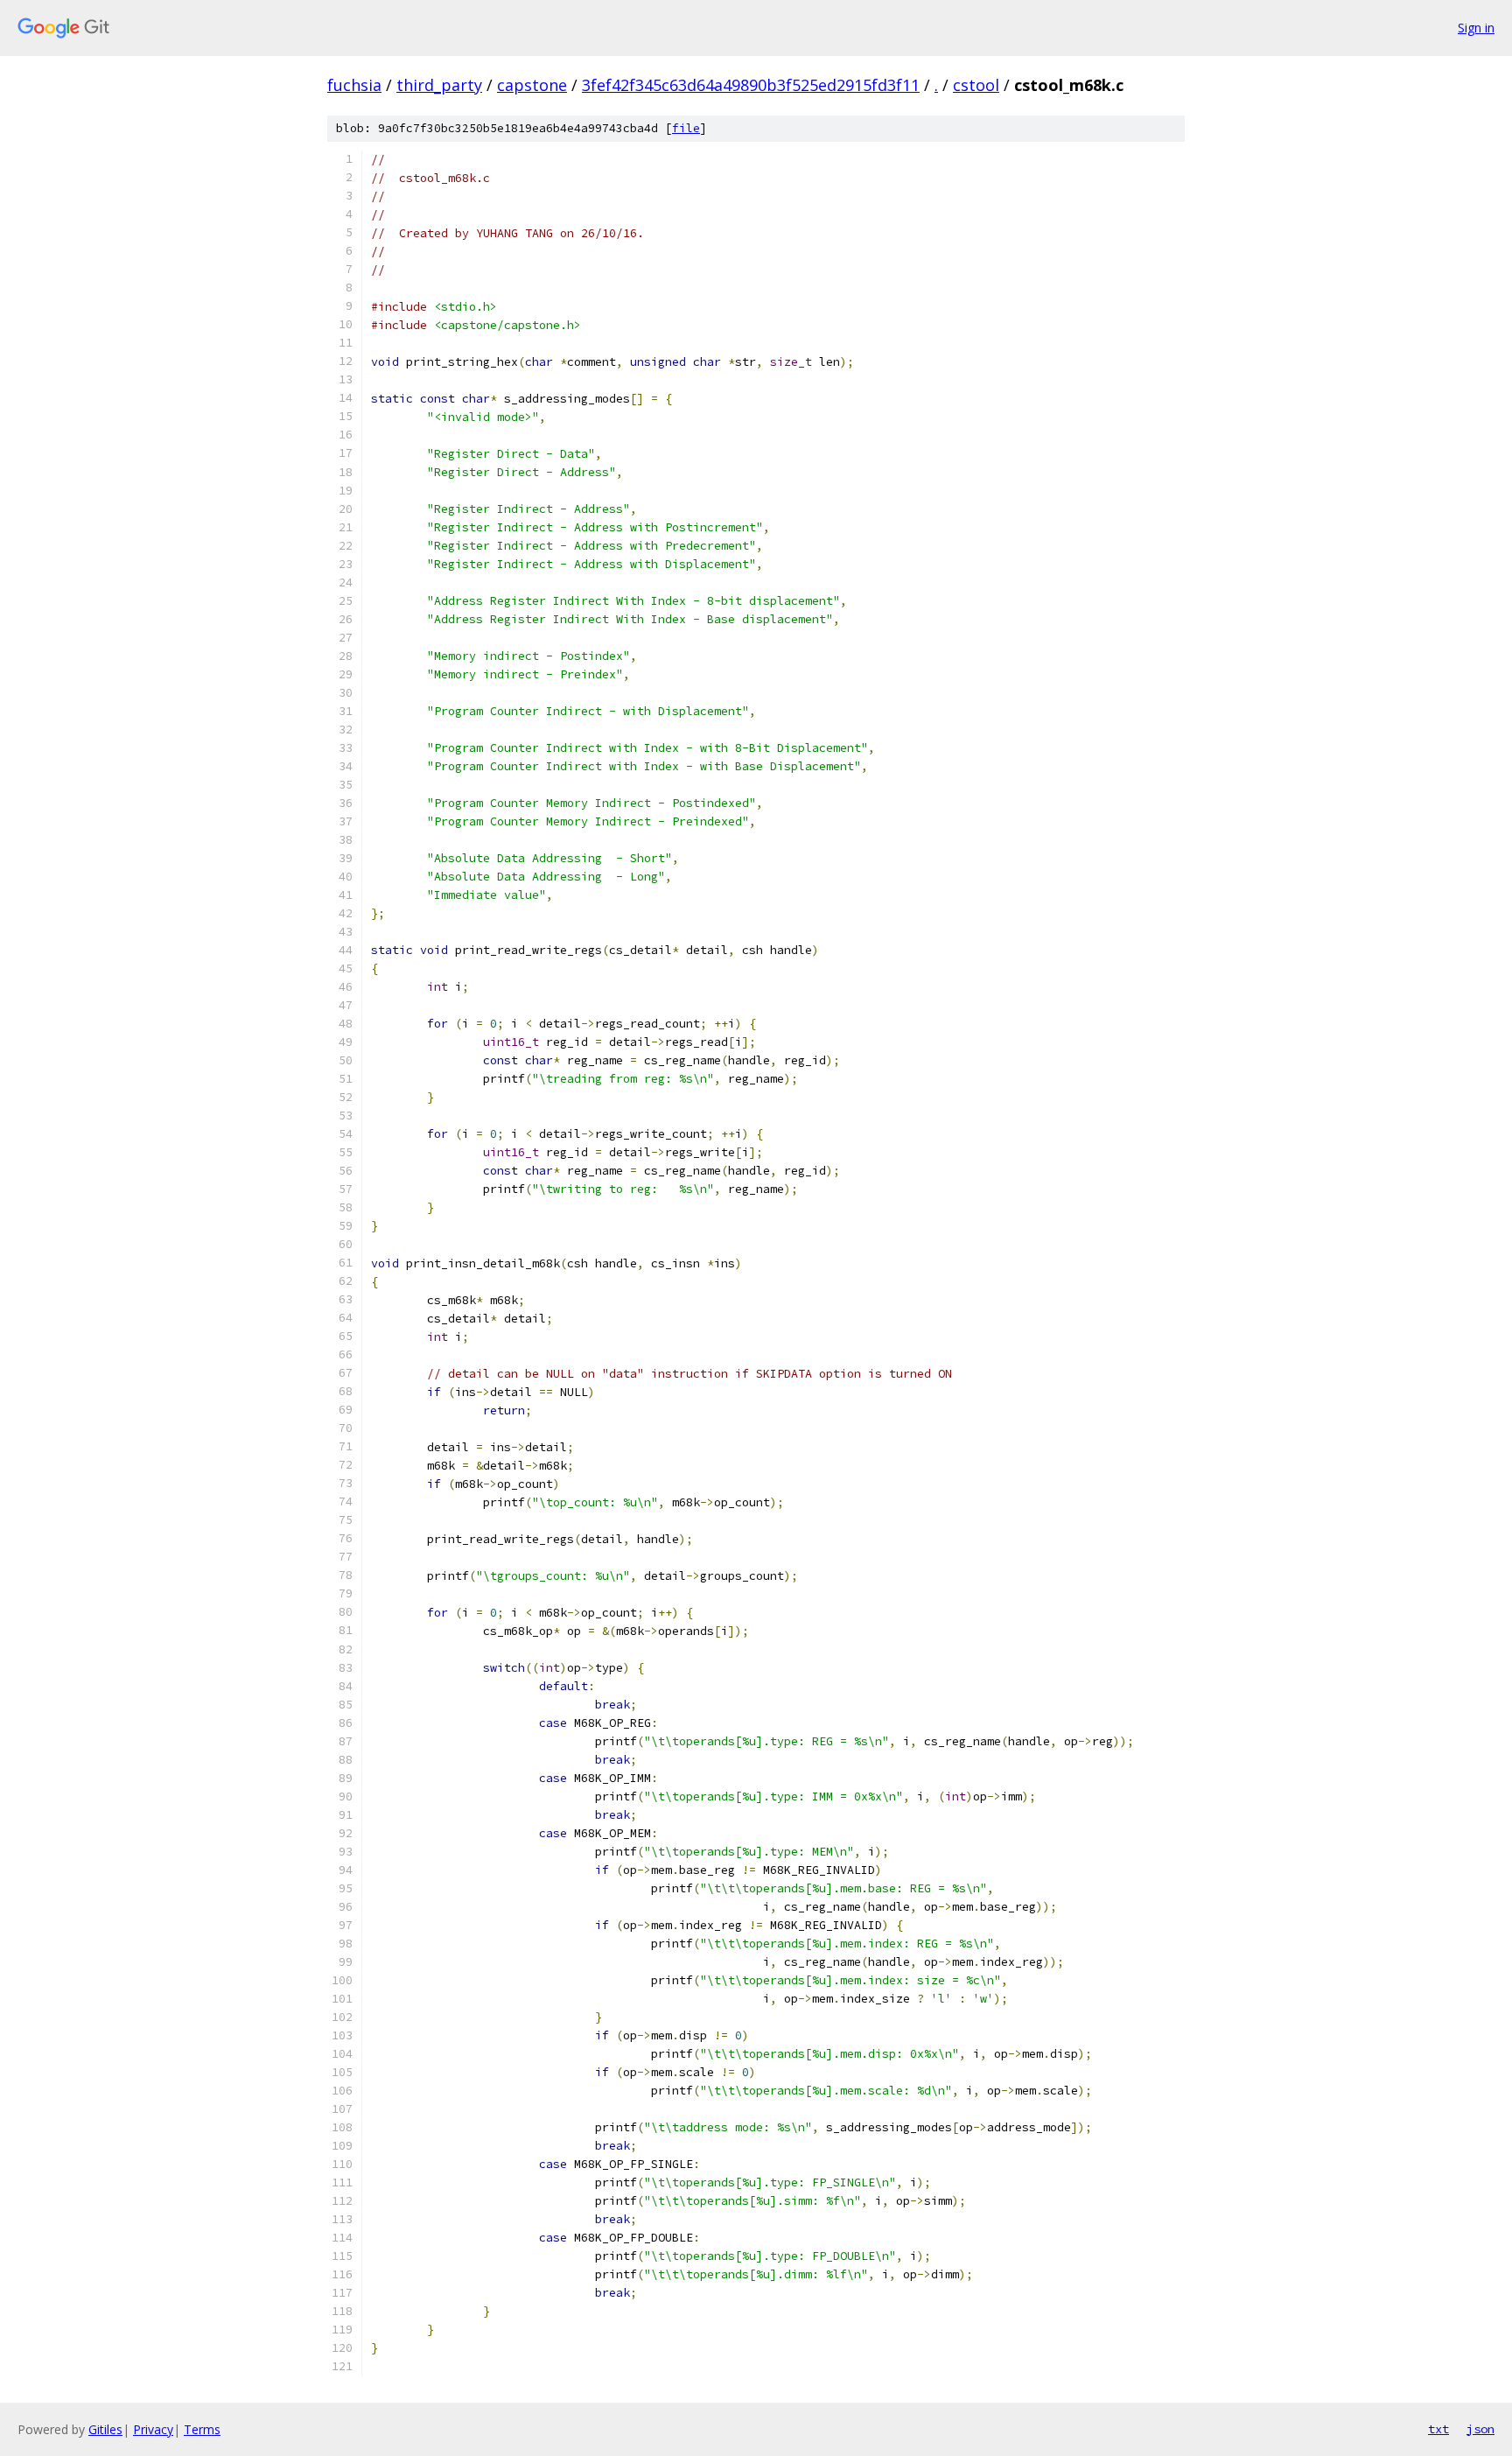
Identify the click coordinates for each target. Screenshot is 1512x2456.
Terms (202, 2429)
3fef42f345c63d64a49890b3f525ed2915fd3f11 (751, 85)
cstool (976, 85)
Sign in (1476, 28)
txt (1438, 2429)
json (1480, 2429)
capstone (532, 85)
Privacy (153, 2429)
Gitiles (105, 2429)
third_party (439, 85)
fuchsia (354, 85)
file (686, 128)
